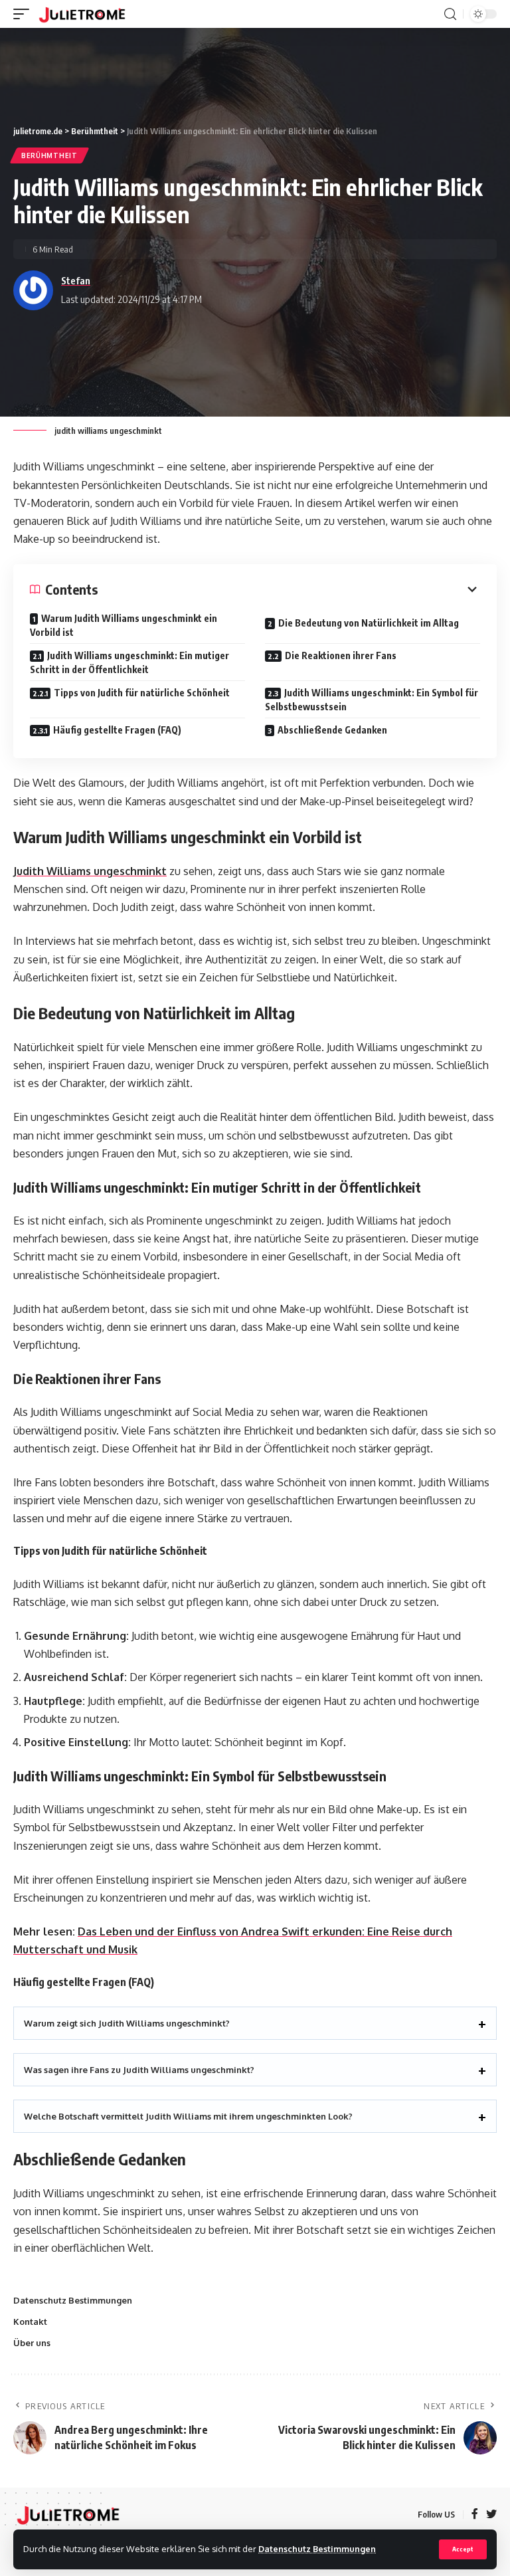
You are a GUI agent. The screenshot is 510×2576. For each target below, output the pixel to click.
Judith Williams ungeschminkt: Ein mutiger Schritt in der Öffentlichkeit (129, 662)
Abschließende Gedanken (332, 730)
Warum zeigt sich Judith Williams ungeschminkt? (127, 2023)
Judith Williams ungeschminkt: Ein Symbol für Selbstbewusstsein (372, 700)
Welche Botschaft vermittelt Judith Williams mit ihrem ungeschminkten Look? (188, 2116)
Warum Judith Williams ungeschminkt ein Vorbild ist (124, 625)
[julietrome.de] (82, 14)
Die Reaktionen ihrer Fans (341, 655)
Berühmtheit (49, 155)
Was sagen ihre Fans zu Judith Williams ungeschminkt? (139, 2070)
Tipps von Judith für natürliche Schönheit (142, 693)
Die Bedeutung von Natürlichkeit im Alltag (369, 623)
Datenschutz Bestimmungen (317, 2549)
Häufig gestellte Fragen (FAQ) (117, 730)
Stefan (76, 280)
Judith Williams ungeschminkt (90, 871)
